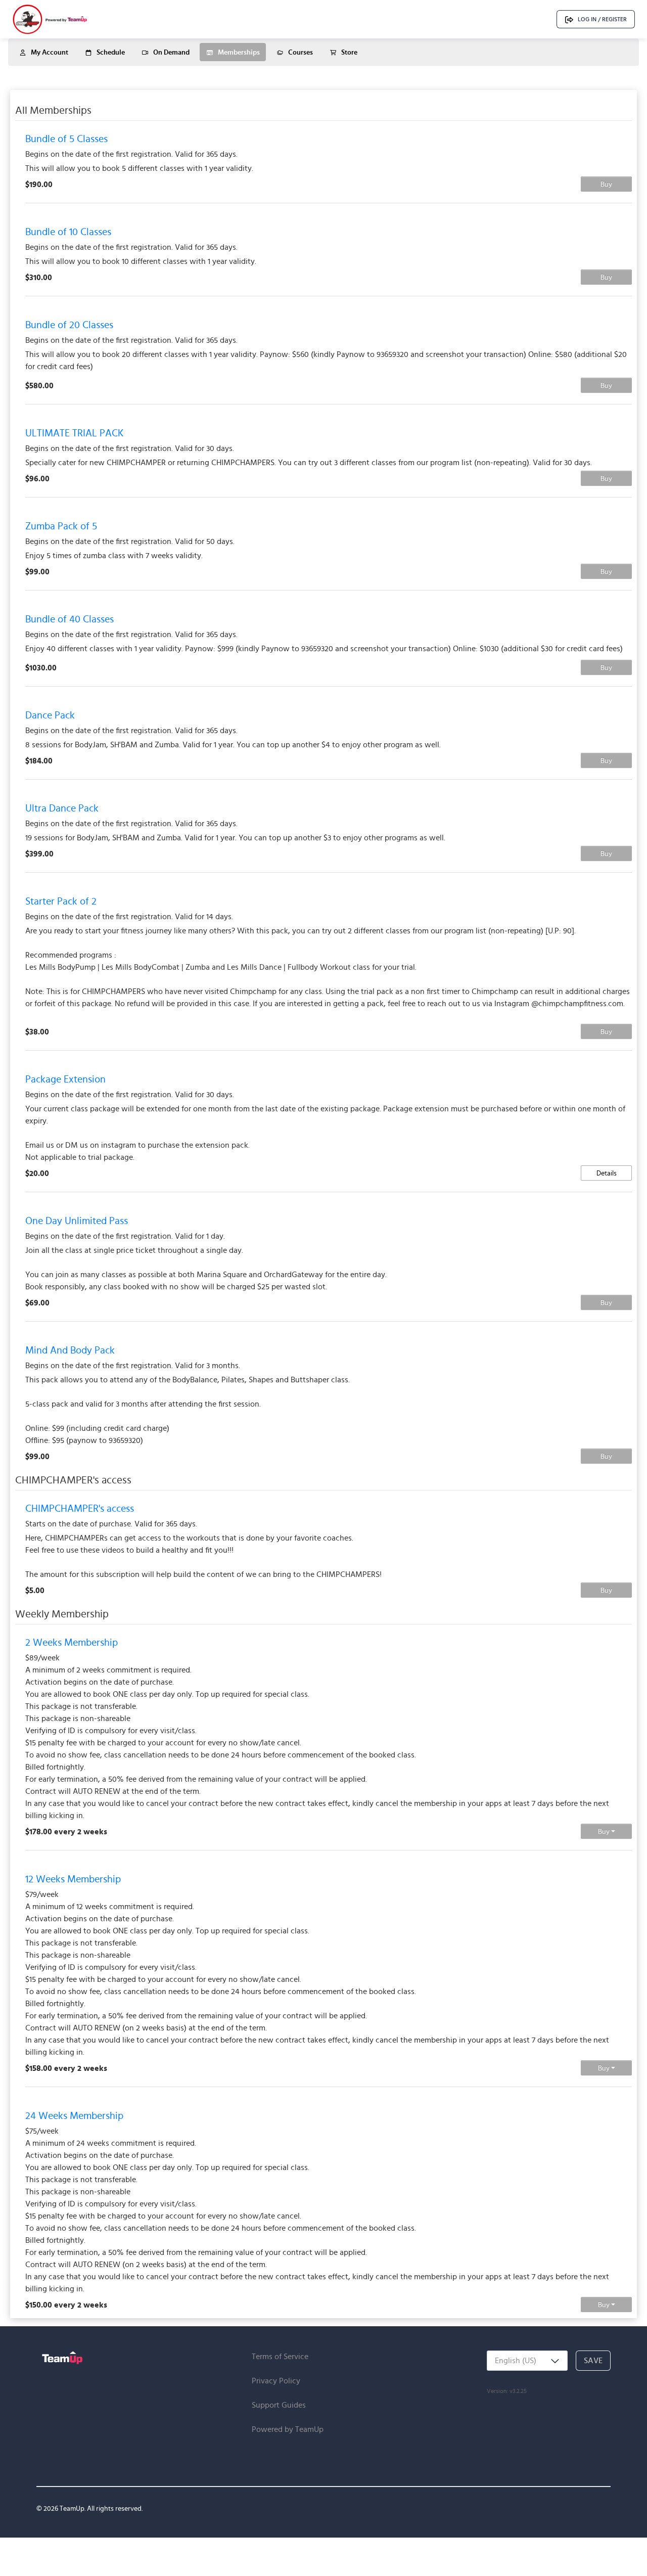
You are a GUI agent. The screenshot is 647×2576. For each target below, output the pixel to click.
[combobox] (527, 2361)
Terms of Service (280, 2356)
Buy (606, 184)
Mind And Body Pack (70, 1350)
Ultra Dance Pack (62, 808)
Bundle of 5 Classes (66, 139)
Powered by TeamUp (288, 2429)
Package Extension (65, 1079)
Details (607, 1173)
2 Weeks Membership (72, 1642)
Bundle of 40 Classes (70, 619)
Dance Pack (50, 715)
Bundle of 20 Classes (69, 325)
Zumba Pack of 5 (61, 526)
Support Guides (279, 2405)
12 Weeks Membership (73, 1879)
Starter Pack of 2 (61, 901)
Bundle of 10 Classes (68, 232)
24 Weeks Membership (74, 2115)
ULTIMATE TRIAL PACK (74, 433)
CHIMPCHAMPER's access (80, 1508)
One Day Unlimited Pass (77, 1221)
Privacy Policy (276, 2381)
